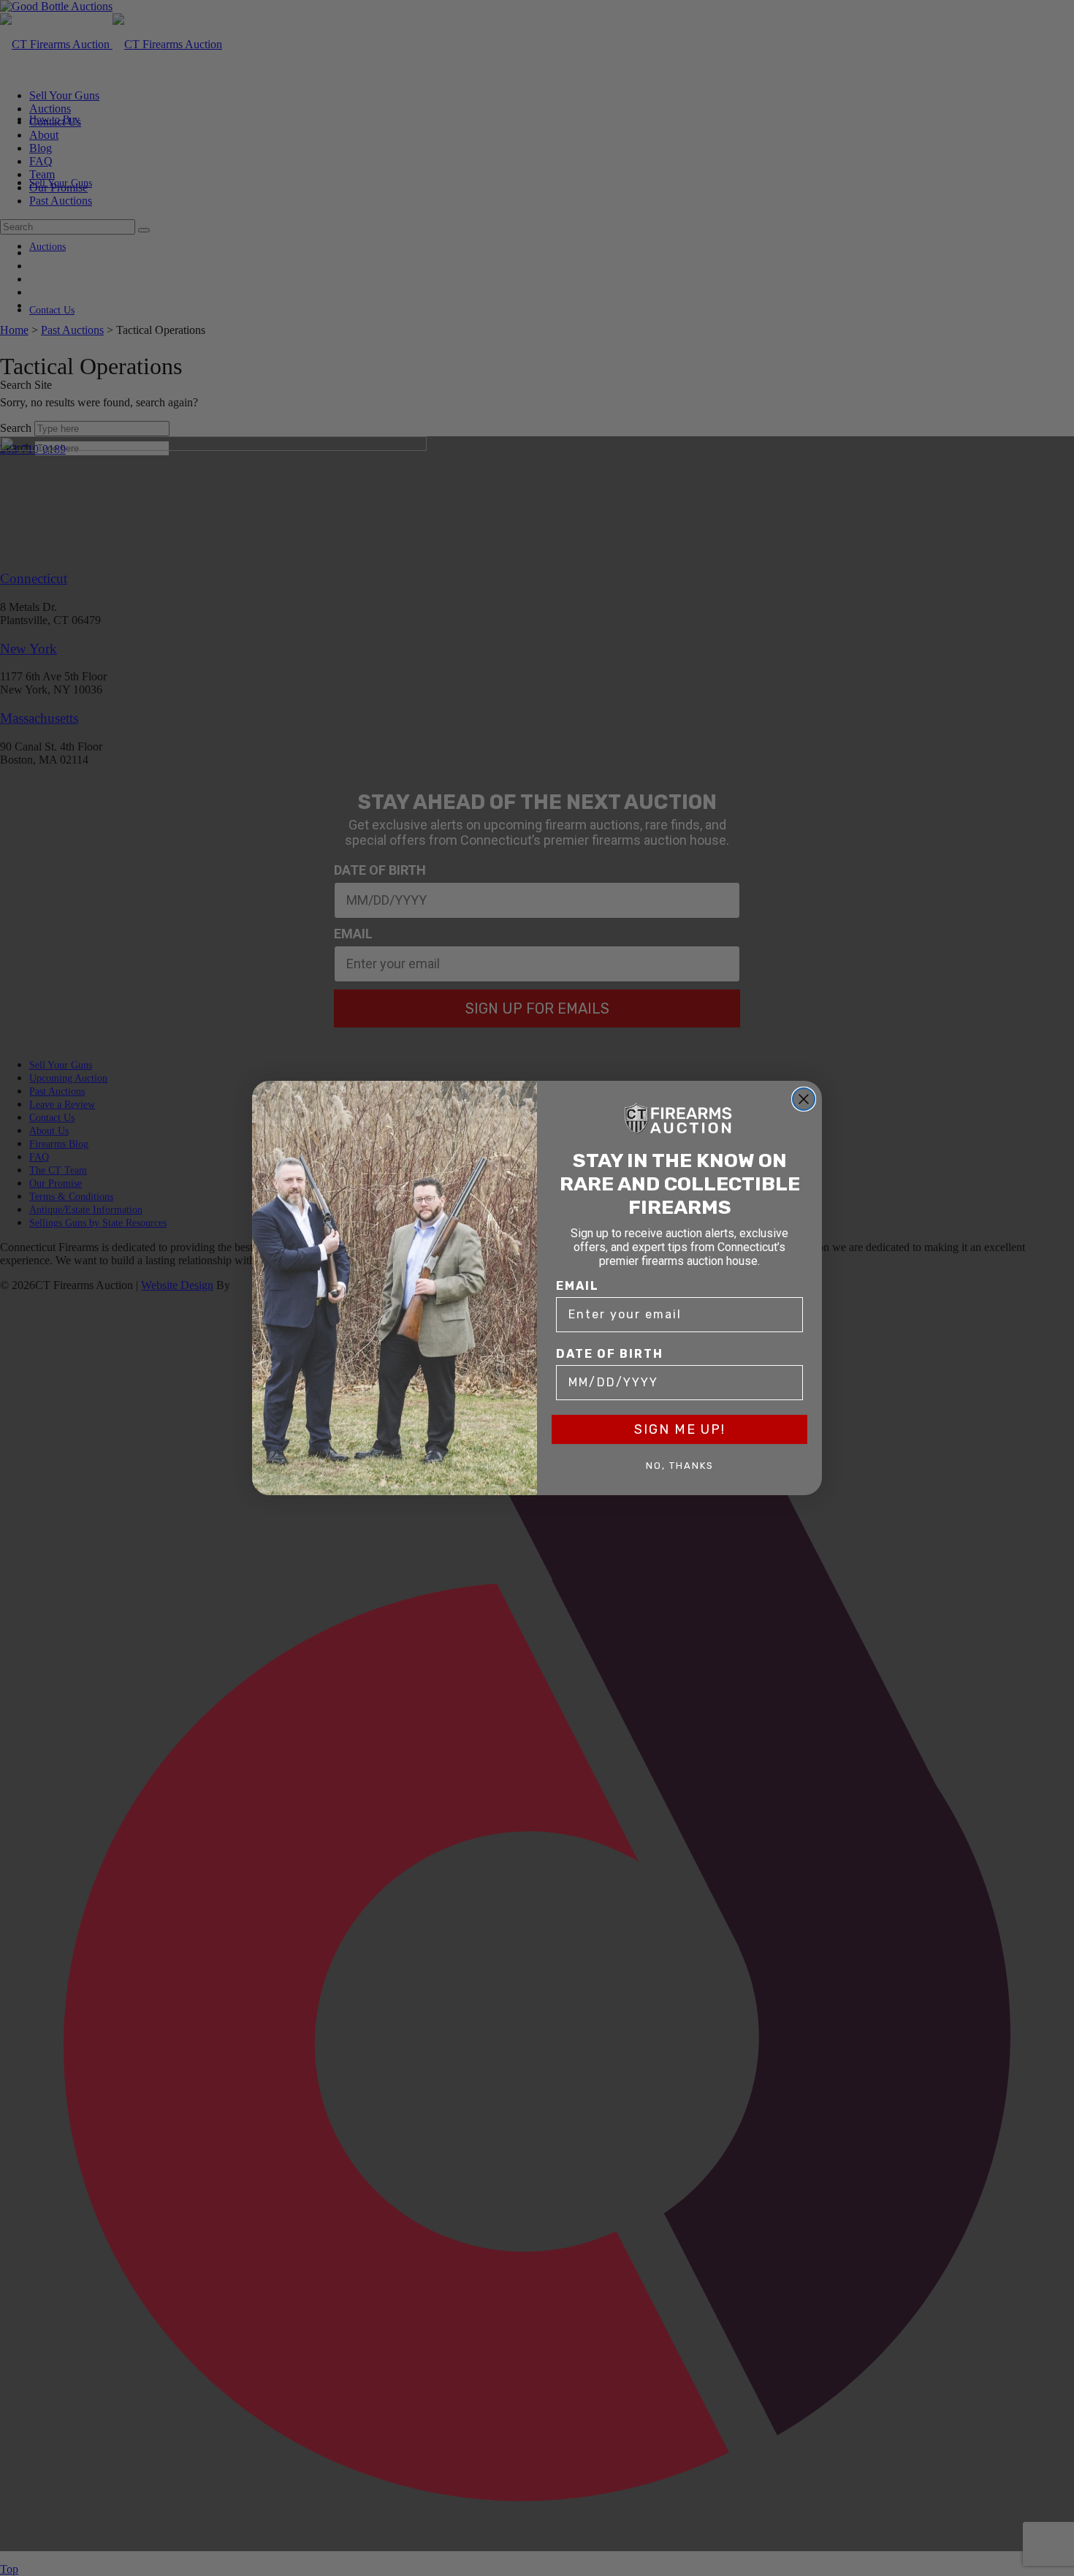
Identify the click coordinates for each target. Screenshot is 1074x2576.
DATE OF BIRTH (610, 1354)
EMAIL (578, 1286)
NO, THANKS (680, 1466)
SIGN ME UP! (680, 1429)
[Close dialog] (804, 1099)
